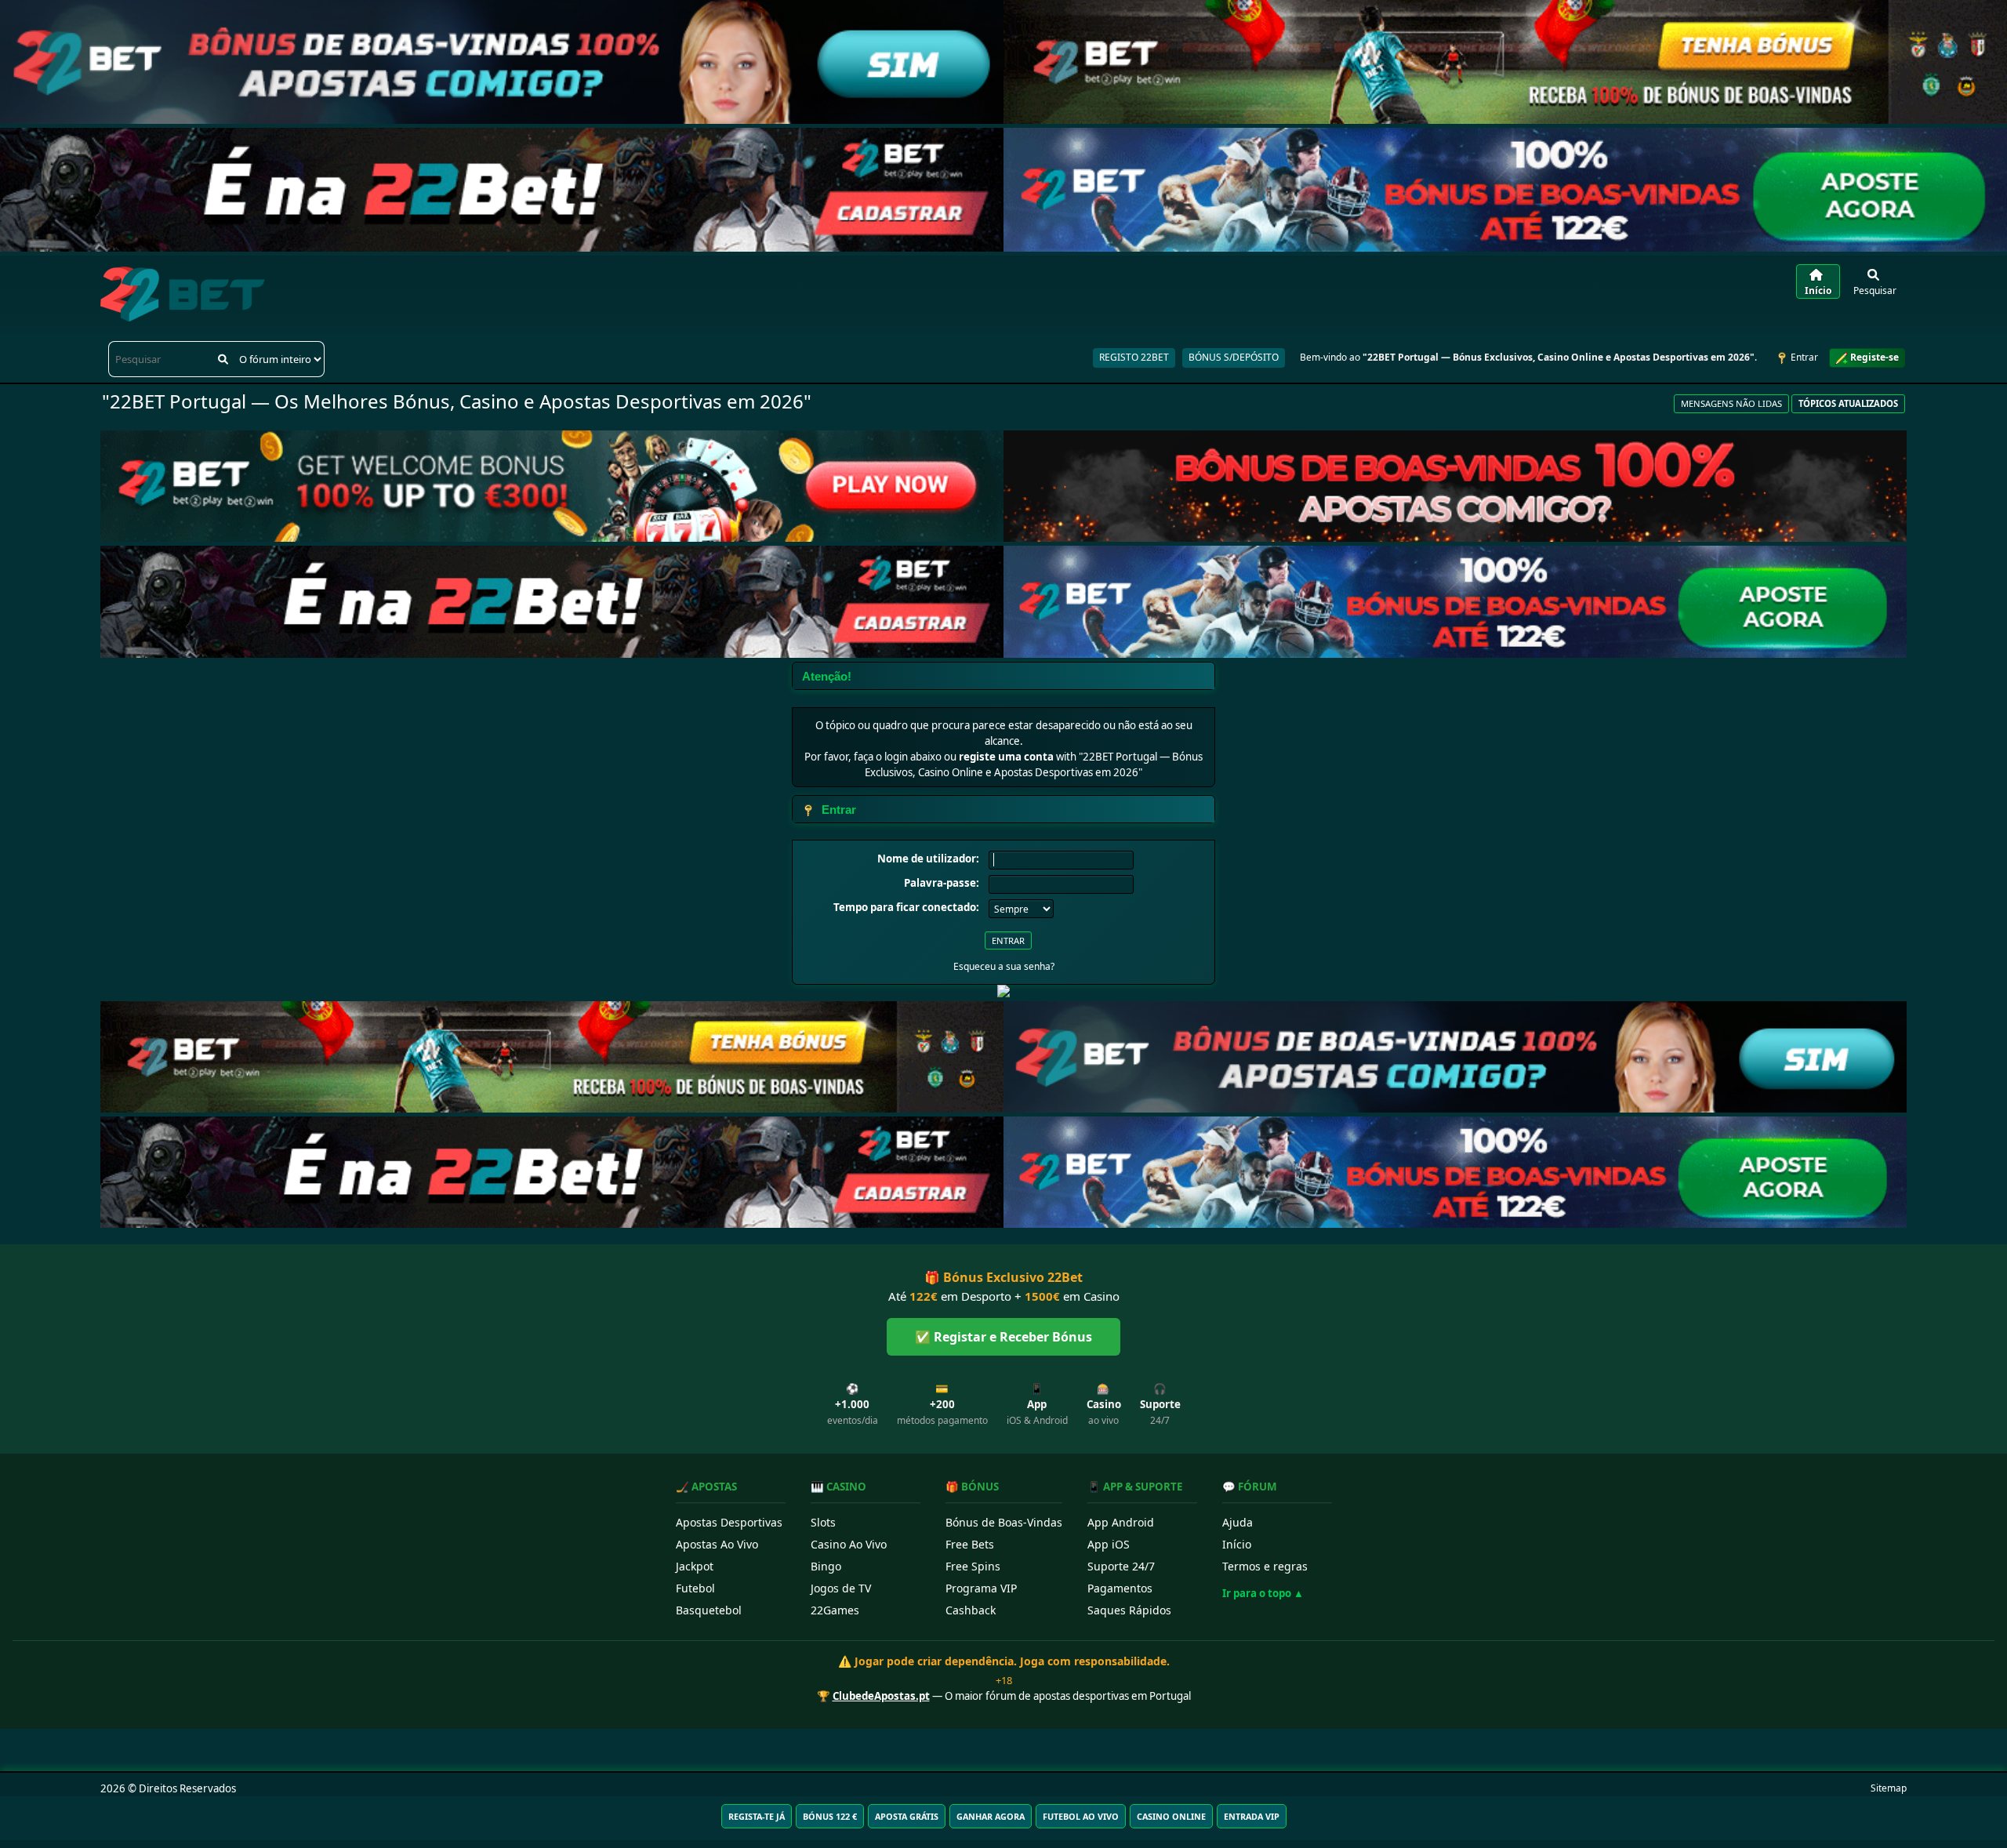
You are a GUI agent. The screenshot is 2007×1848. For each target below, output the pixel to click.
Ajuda (1238, 1522)
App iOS (1109, 1544)
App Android (1121, 1522)
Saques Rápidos (1129, 1610)
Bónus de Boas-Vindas (1004, 1522)
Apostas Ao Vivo (717, 1544)
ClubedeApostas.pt (881, 1696)
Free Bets (970, 1544)
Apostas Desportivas (729, 1522)
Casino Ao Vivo (849, 1544)
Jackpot (695, 1566)
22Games (835, 1610)
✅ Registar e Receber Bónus (1003, 1337)
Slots (823, 1522)
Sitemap (1889, 1788)
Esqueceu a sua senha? (1004, 966)
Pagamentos (1120, 1588)
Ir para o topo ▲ (1263, 1593)
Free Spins (973, 1566)
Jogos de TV (841, 1588)
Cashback (971, 1610)
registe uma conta (1006, 757)
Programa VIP (981, 1588)
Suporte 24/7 (1121, 1566)
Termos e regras (1265, 1566)
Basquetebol (709, 1610)
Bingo (826, 1566)
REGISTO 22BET (1134, 357)
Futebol (695, 1588)
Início (1237, 1544)
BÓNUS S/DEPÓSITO (1234, 357)
